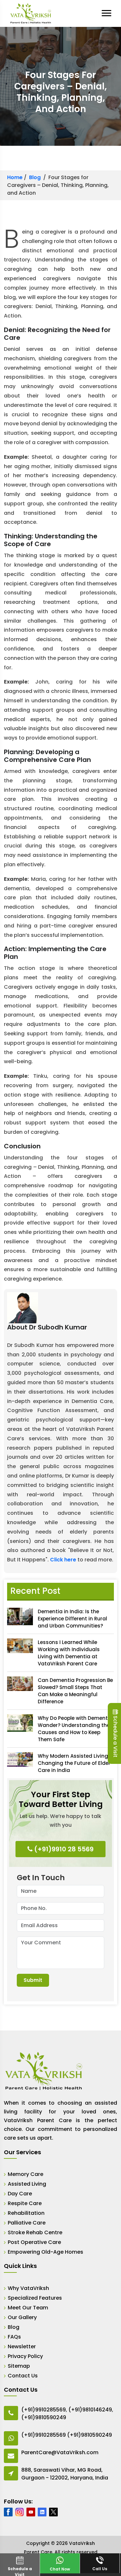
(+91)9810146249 (90, 2410)
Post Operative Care (34, 2242)
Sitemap (19, 2366)
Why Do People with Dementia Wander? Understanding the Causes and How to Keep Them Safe (75, 1729)
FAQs (14, 2337)
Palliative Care (27, 2223)
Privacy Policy (25, 2356)
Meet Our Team (28, 2308)
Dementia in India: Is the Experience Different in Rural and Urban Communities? (72, 1619)
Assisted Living (27, 2184)
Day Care (20, 2194)
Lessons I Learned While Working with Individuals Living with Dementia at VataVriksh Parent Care (69, 1653)
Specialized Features (35, 2298)
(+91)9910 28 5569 (63, 1849)
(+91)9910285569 (44, 2410)
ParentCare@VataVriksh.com (60, 2452)
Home (15, 177)
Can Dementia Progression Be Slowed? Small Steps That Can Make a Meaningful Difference (75, 1691)
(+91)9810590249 (44, 2417)
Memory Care (25, 2174)
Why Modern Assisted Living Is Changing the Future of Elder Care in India (76, 1763)
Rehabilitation (26, 2213)
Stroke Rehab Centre (35, 2232)
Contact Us (23, 2376)
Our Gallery (22, 2317)
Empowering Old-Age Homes (45, 2252)
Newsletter (22, 2346)
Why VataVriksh (28, 2288)
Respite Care (25, 2203)
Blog (35, 177)
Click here (63, 1560)
